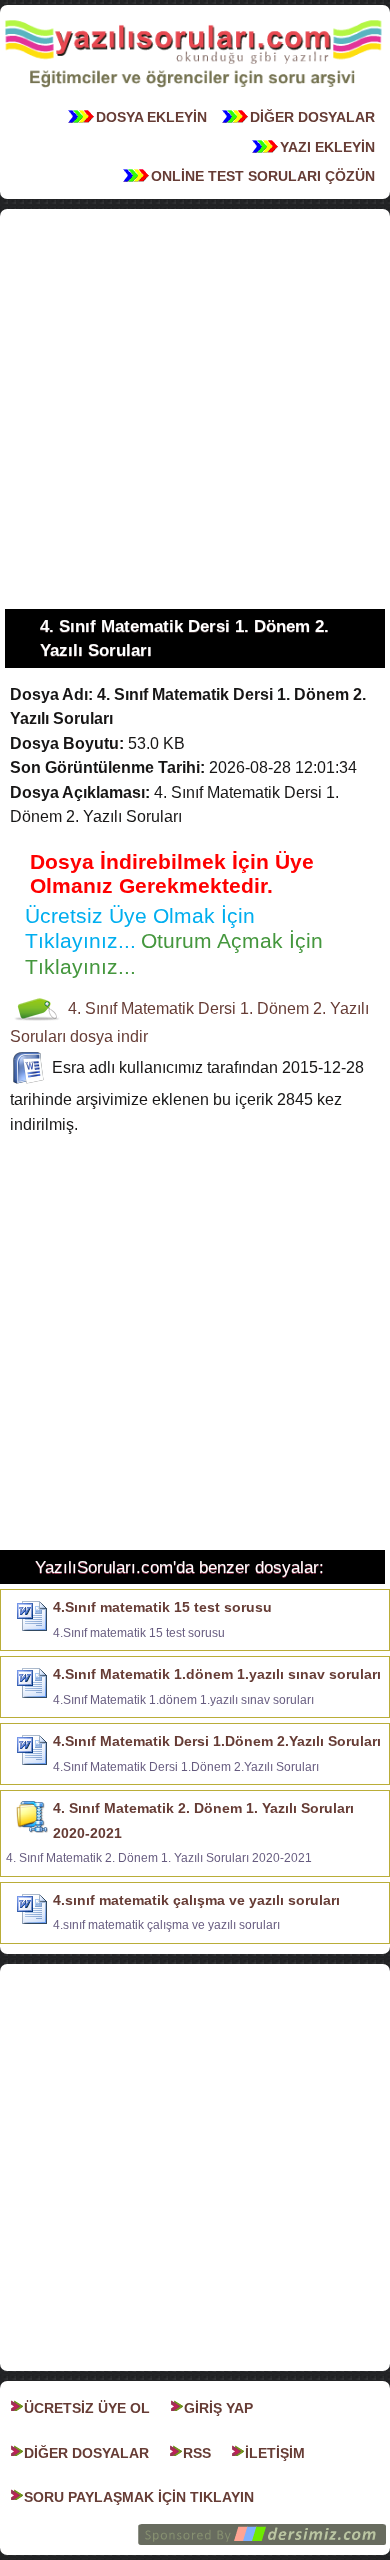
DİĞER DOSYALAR (312, 117)
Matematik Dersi (178, 1008)
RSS (197, 2453)
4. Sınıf (92, 1008)
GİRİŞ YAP (218, 2408)
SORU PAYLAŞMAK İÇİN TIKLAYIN (139, 2497)
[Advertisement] (195, 409)
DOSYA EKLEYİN (151, 117)
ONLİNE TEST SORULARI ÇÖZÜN (263, 176)
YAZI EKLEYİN (327, 147)
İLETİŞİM (275, 2453)
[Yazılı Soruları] (193, 93)
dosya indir (109, 1036)
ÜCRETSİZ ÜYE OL (87, 2408)
